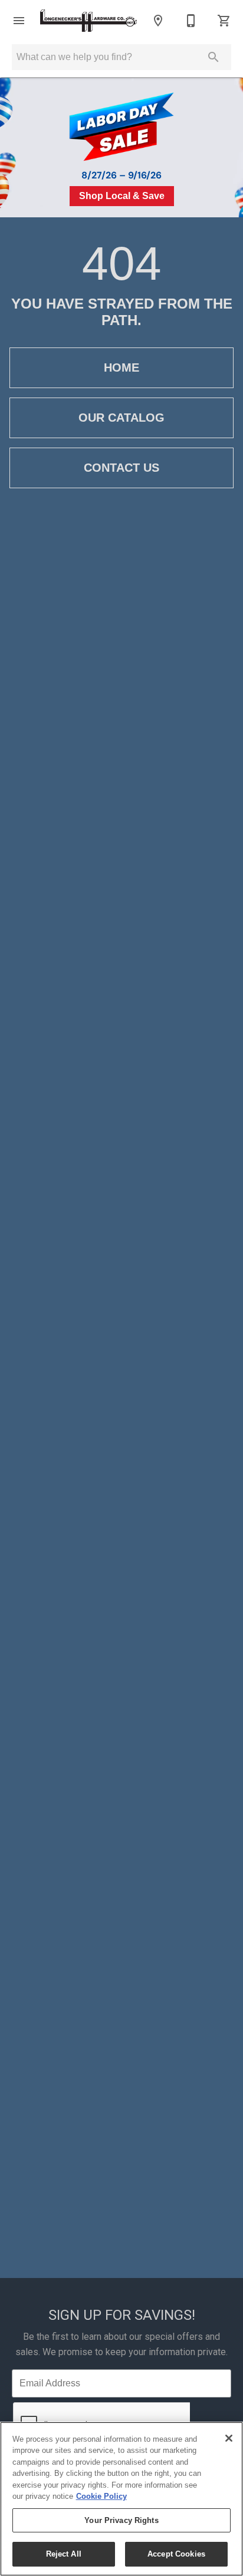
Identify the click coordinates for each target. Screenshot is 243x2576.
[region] (121, 2499)
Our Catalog (121, 418)
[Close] (229, 2438)
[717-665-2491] (191, 21)
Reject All (64, 2554)
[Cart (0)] (224, 21)
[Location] (158, 21)
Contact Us (121, 468)
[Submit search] (214, 57)
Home (121, 367)
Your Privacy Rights (121, 2520)
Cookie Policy (101, 2496)
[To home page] (88, 21)
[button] (19, 21)
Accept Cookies (176, 2554)
